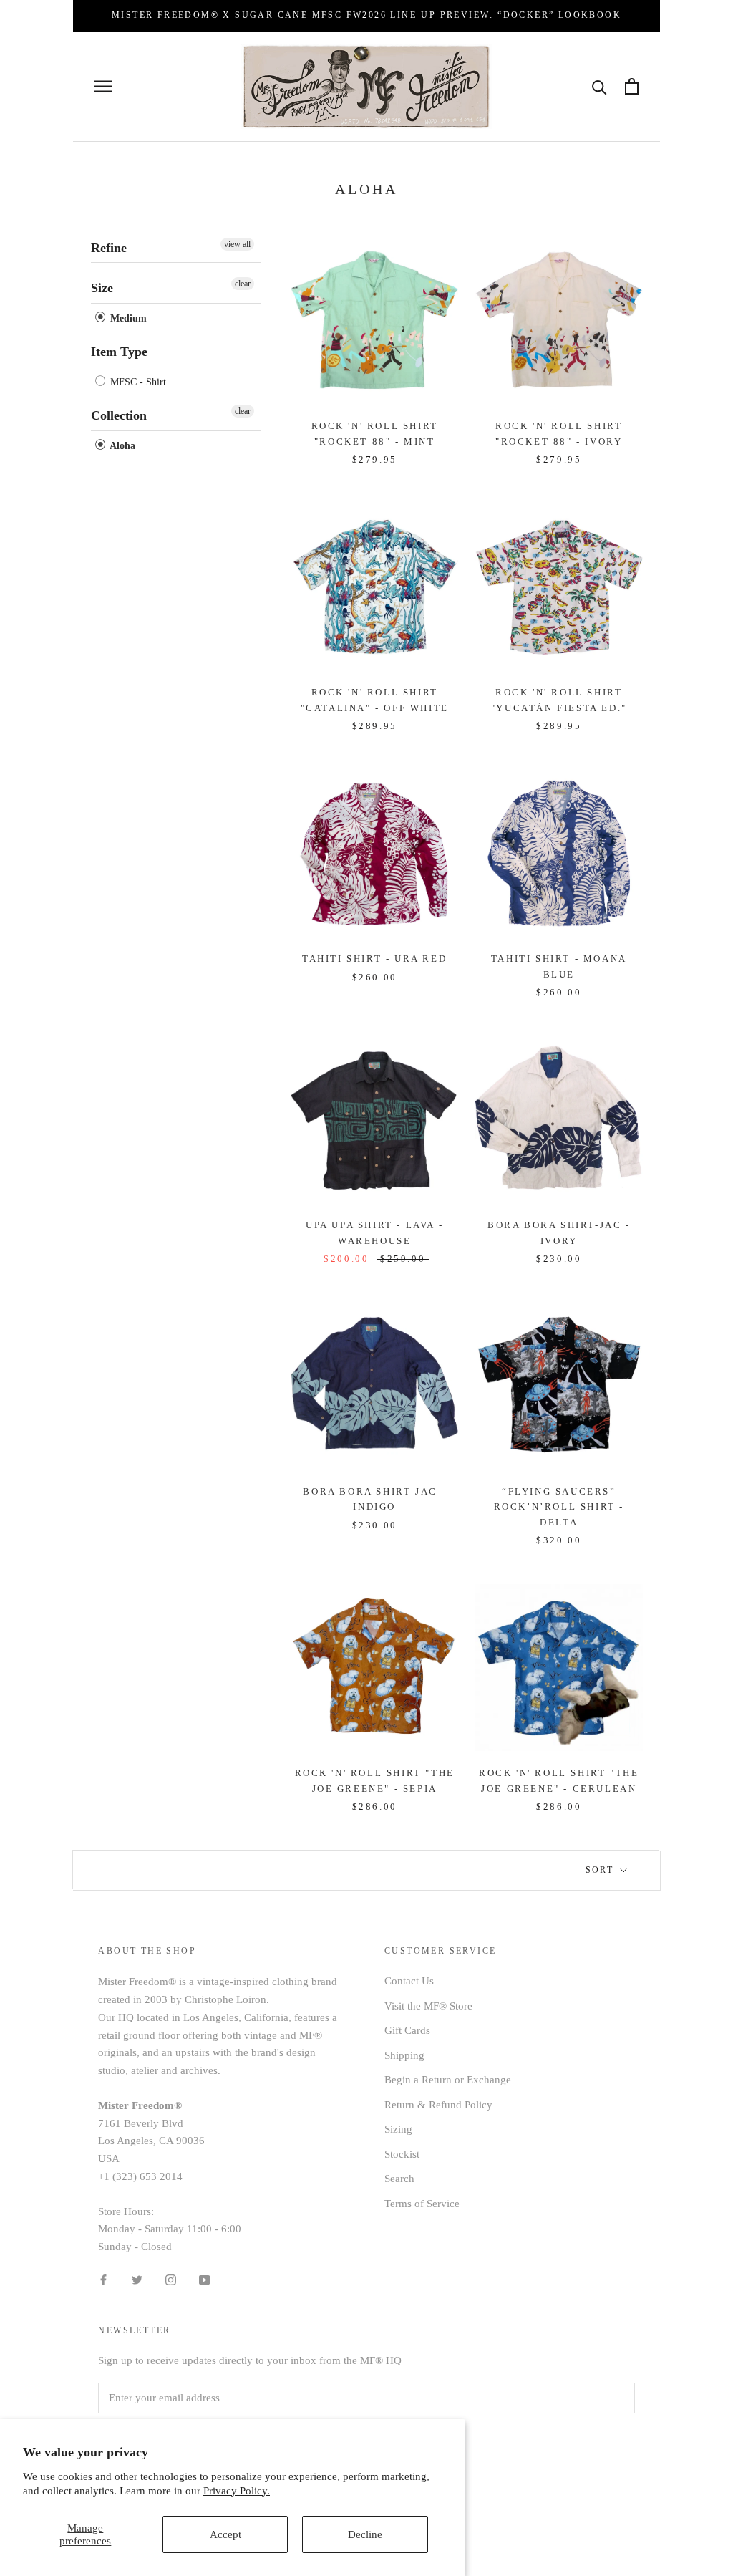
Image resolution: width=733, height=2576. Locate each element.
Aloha (121, 446)
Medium (127, 318)
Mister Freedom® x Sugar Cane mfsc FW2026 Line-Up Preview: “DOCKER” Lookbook (366, 15)
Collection (119, 415)
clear (243, 284)
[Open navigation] (103, 86)
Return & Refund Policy (438, 2105)
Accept (225, 2534)
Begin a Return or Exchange (448, 2080)
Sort (602, 1870)
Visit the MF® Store (428, 2006)
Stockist (402, 2154)
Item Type (119, 352)
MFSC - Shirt (137, 382)
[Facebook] (103, 2279)
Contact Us (409, 1981)
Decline (365, 2534)
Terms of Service (422, 2204)
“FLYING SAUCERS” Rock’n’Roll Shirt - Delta (559, 1507)
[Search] (599, 86)
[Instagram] (171, 2279)
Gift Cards (407, 2030)
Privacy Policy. (237, 2491)
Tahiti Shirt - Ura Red (374, 959)
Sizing (398, 2129)
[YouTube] (204, 2279)
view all (237, 244)
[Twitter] (137, 2279)
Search (399, 2179)
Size (102, 288)
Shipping (404, 2055)
